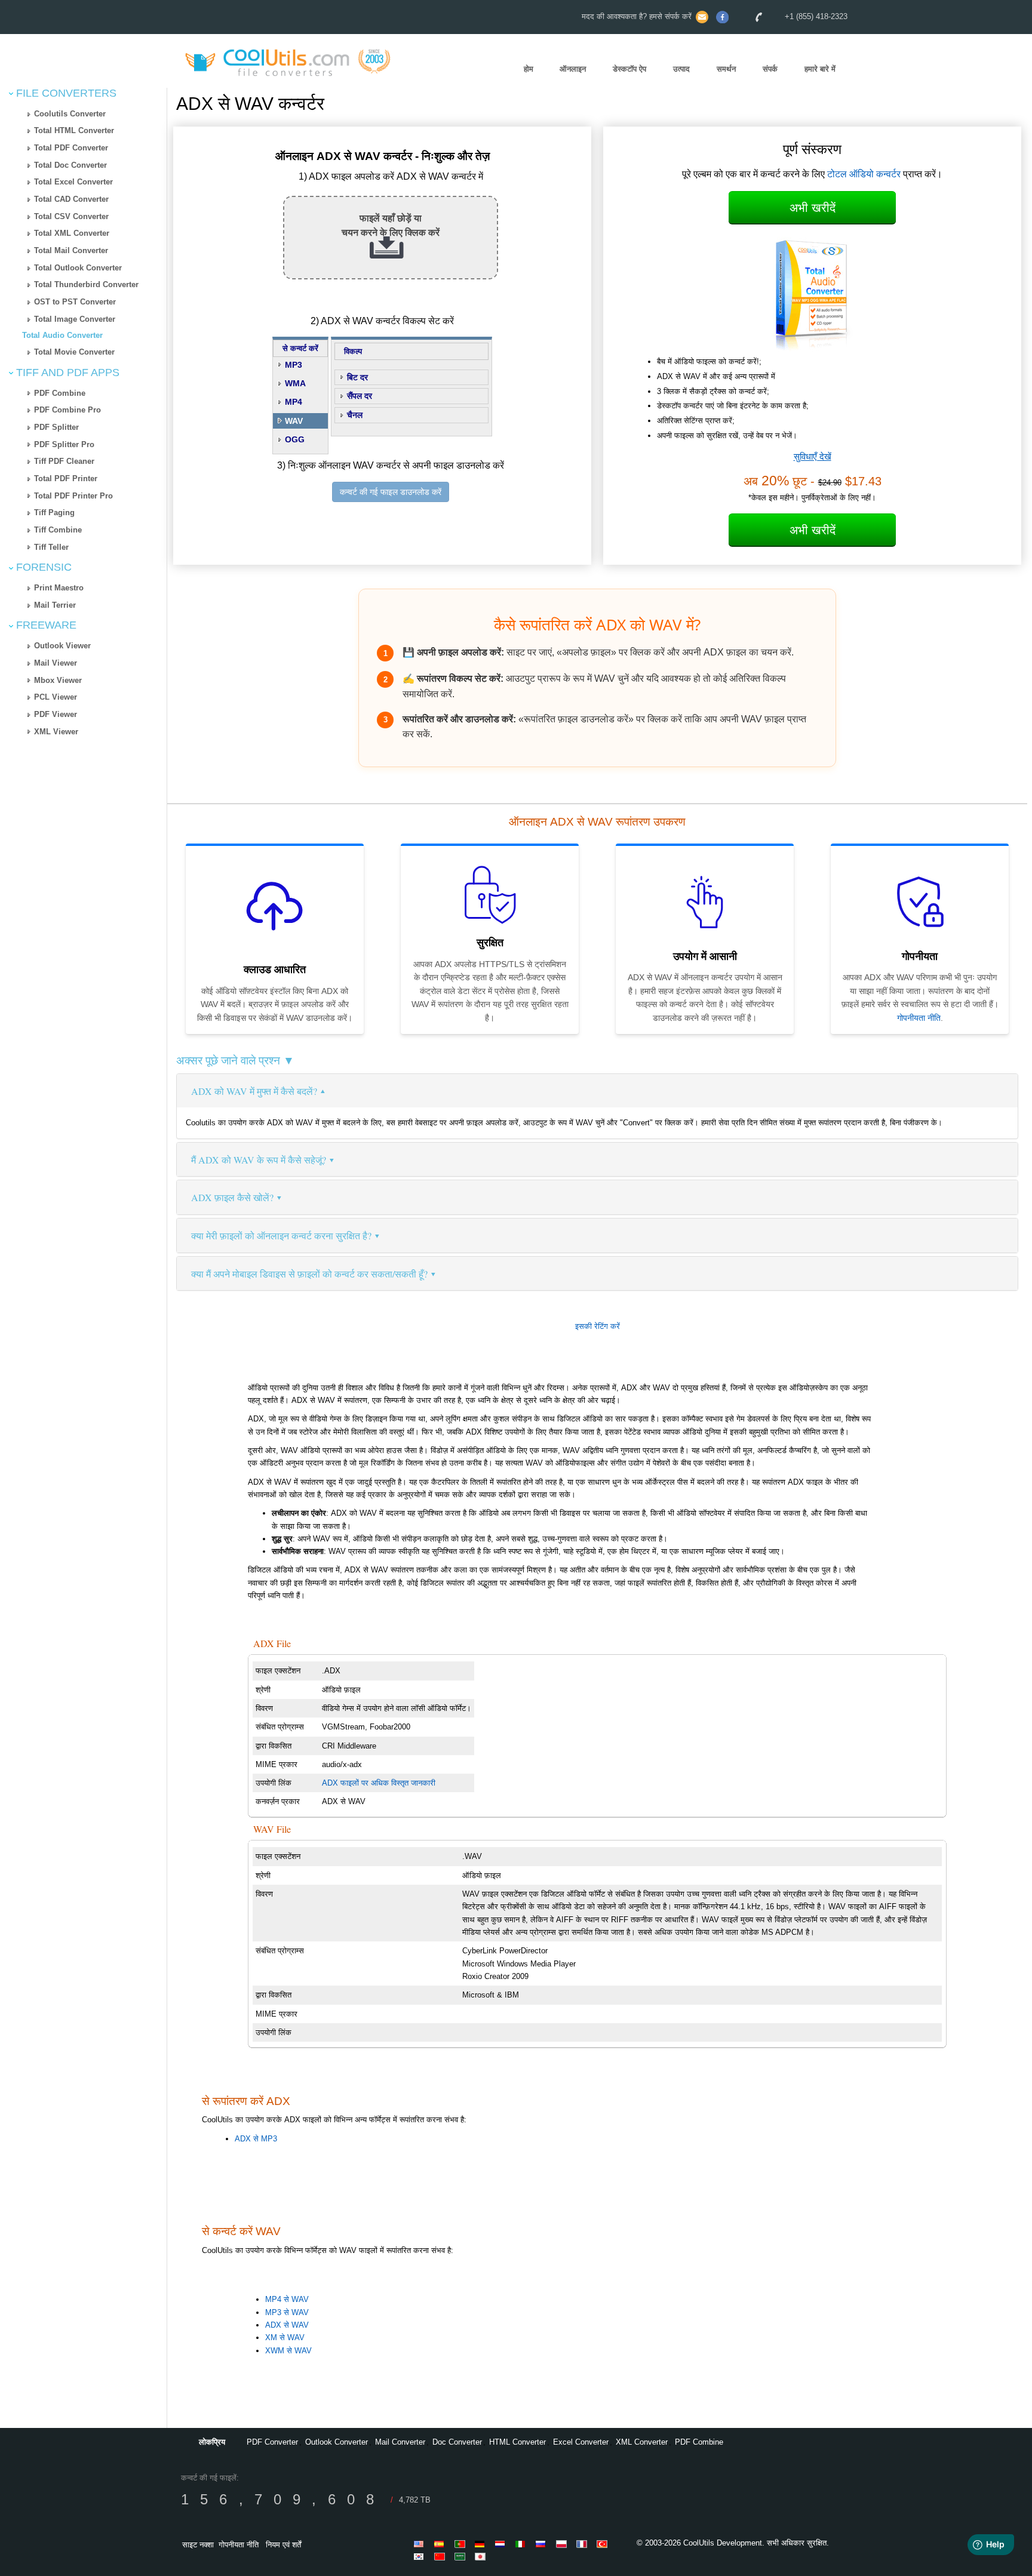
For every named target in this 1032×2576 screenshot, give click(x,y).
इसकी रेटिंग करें (598, 1326)
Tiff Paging (54, 513)
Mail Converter (400, 2442)
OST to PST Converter (75, 302)
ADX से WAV (287, 2325)
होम (529, 69)
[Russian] (543, 2544)
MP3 (294, 365)
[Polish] (563, 2544)
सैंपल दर (360, 396)
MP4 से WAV (287, 2299)
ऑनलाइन (573, 69)
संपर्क (770, 69)
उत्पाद (681, 69)
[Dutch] (502, 2544)
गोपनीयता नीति (919, 1018)
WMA (295, 383)
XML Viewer (56, 732)
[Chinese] (441, 2556)
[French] (583, 2544)
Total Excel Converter (73, 182)
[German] (482, 2544)
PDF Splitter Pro (64, 444)
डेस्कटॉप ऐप (629, 69)
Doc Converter (457, 2442)
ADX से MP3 (256, 2139)
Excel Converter (581, 2442)
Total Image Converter (75, 319)
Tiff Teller (51, 547)
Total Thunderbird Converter (86, 284)
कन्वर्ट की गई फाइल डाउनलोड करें (391, 492)
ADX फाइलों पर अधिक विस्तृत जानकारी (379, 1783)
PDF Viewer (56, 714)
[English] (421, 2544)
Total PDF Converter (71, 148)
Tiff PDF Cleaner (64, 461)
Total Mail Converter (71, 250)
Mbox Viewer (58, 680)
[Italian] (523, 2544)
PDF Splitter (56, 427)
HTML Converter (517, 2442)
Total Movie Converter (74, 352)
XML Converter (642, 2442)
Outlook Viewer (62, 646)
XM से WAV (285, 2338)
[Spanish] (441, 2544)
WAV (294, 421)
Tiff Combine (58, 530)
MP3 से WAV (287, 2312)
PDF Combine (60, 393)
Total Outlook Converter (78, 268)
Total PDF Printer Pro (73, 496)
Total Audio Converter (62, 335)
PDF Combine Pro (67, 410)
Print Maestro (59, 588)
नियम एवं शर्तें (283, 2545)
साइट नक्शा (198, 2545)
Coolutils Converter (70, 114)
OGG (295, 439)
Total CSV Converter (71, 216)
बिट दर (357, 377)
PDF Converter (272, 2442)
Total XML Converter (72, 233)
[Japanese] (482, 2556)
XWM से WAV (288, 2351)
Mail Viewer (56, 663)
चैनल (355, 415)
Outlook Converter (337, 2442)
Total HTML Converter (74, 130)
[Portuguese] (462, 2544)
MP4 (294, 402)
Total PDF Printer (66, 478)
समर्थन (726, 69)
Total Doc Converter (70, 165)
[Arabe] (462, 2556)
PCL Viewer (56, 697)
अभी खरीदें (813, 208)
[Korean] (421, 2556)
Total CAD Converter (71, 199)
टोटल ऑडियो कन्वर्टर (864, 174)
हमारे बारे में (820, 69)
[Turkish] (604, 2544)
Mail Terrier (55, 605)
